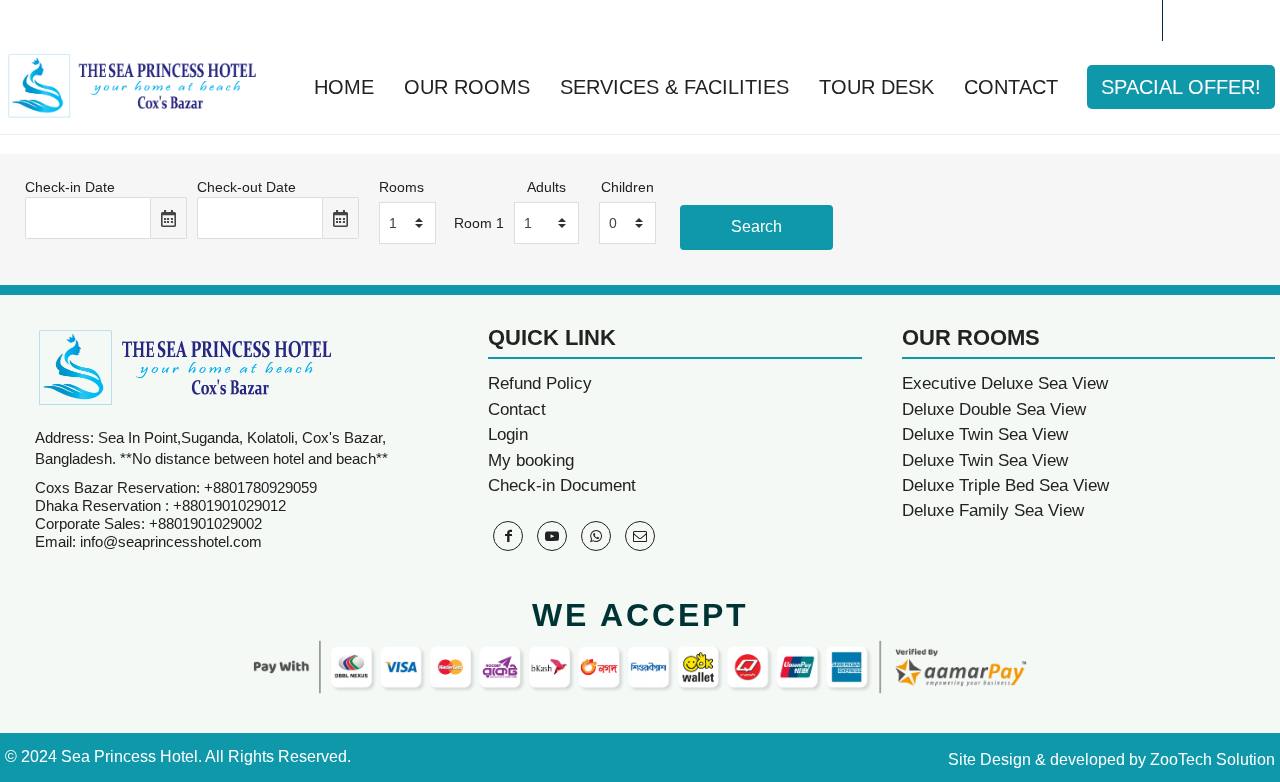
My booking (531, 460)
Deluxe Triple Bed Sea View (1005, 485)
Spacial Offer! (1181, 87)
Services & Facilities (674, 87)
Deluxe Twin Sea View (985, 434)
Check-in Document (562, 485)
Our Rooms (467, 87)
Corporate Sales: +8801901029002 (148, 523)
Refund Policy (540, 383)
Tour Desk (876, 87)
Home (344, 87)
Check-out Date (246, 187)
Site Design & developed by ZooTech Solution (1111, 759)
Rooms (401, 187)
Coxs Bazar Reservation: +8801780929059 (176, 487)
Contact (1011, 87)
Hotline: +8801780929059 (128, 20)
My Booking (1090, 20)
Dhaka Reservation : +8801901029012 (160, 505)
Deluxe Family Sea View (993, 510)
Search (756, 226)
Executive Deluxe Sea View (1005, 383)
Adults (546, 187)
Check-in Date (70, 187)
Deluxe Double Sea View (994, 409)
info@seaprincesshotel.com (171, 541)
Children (627, 187)
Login (508, 434)
